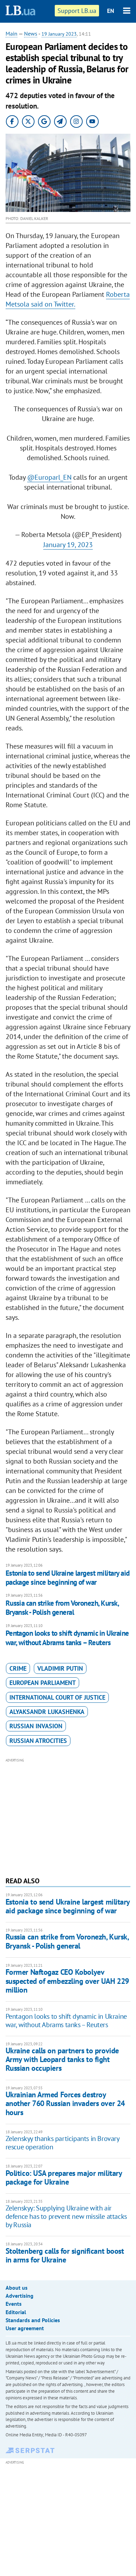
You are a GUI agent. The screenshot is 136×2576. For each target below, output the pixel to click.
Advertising (20, 2296)
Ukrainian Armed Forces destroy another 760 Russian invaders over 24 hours (65, 2103)
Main (12, 34)
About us (17, 2288)
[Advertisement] (68, 1817)
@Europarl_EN (49, 477)
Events (14, 2304)
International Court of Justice (57, 1697)
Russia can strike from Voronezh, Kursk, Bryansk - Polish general (62, 1608)
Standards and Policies (33, 2320)
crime (18, 1668)
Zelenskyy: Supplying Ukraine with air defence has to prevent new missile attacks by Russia (66, 2216)
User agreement (25, 2328)
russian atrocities (38, 1741)
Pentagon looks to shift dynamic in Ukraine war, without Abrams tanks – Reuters (67, 1638)
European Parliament (43, 1683)
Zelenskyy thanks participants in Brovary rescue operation (62, 2143)
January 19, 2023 (68, 545)
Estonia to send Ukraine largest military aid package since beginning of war (68, 1578)
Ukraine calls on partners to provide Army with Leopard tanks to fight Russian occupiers (62, 2059)
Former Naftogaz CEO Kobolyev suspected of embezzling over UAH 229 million (67, 1981)
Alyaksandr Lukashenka (47, 1712)
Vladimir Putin (60, 1668)
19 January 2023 (59, 34)
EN (111, 11)
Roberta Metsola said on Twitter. (68, 299)
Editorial (16, 2312)
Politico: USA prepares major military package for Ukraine (64, 2177)
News (31, 34)
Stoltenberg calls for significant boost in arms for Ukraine (65, 2255)
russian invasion (36, 1726)
